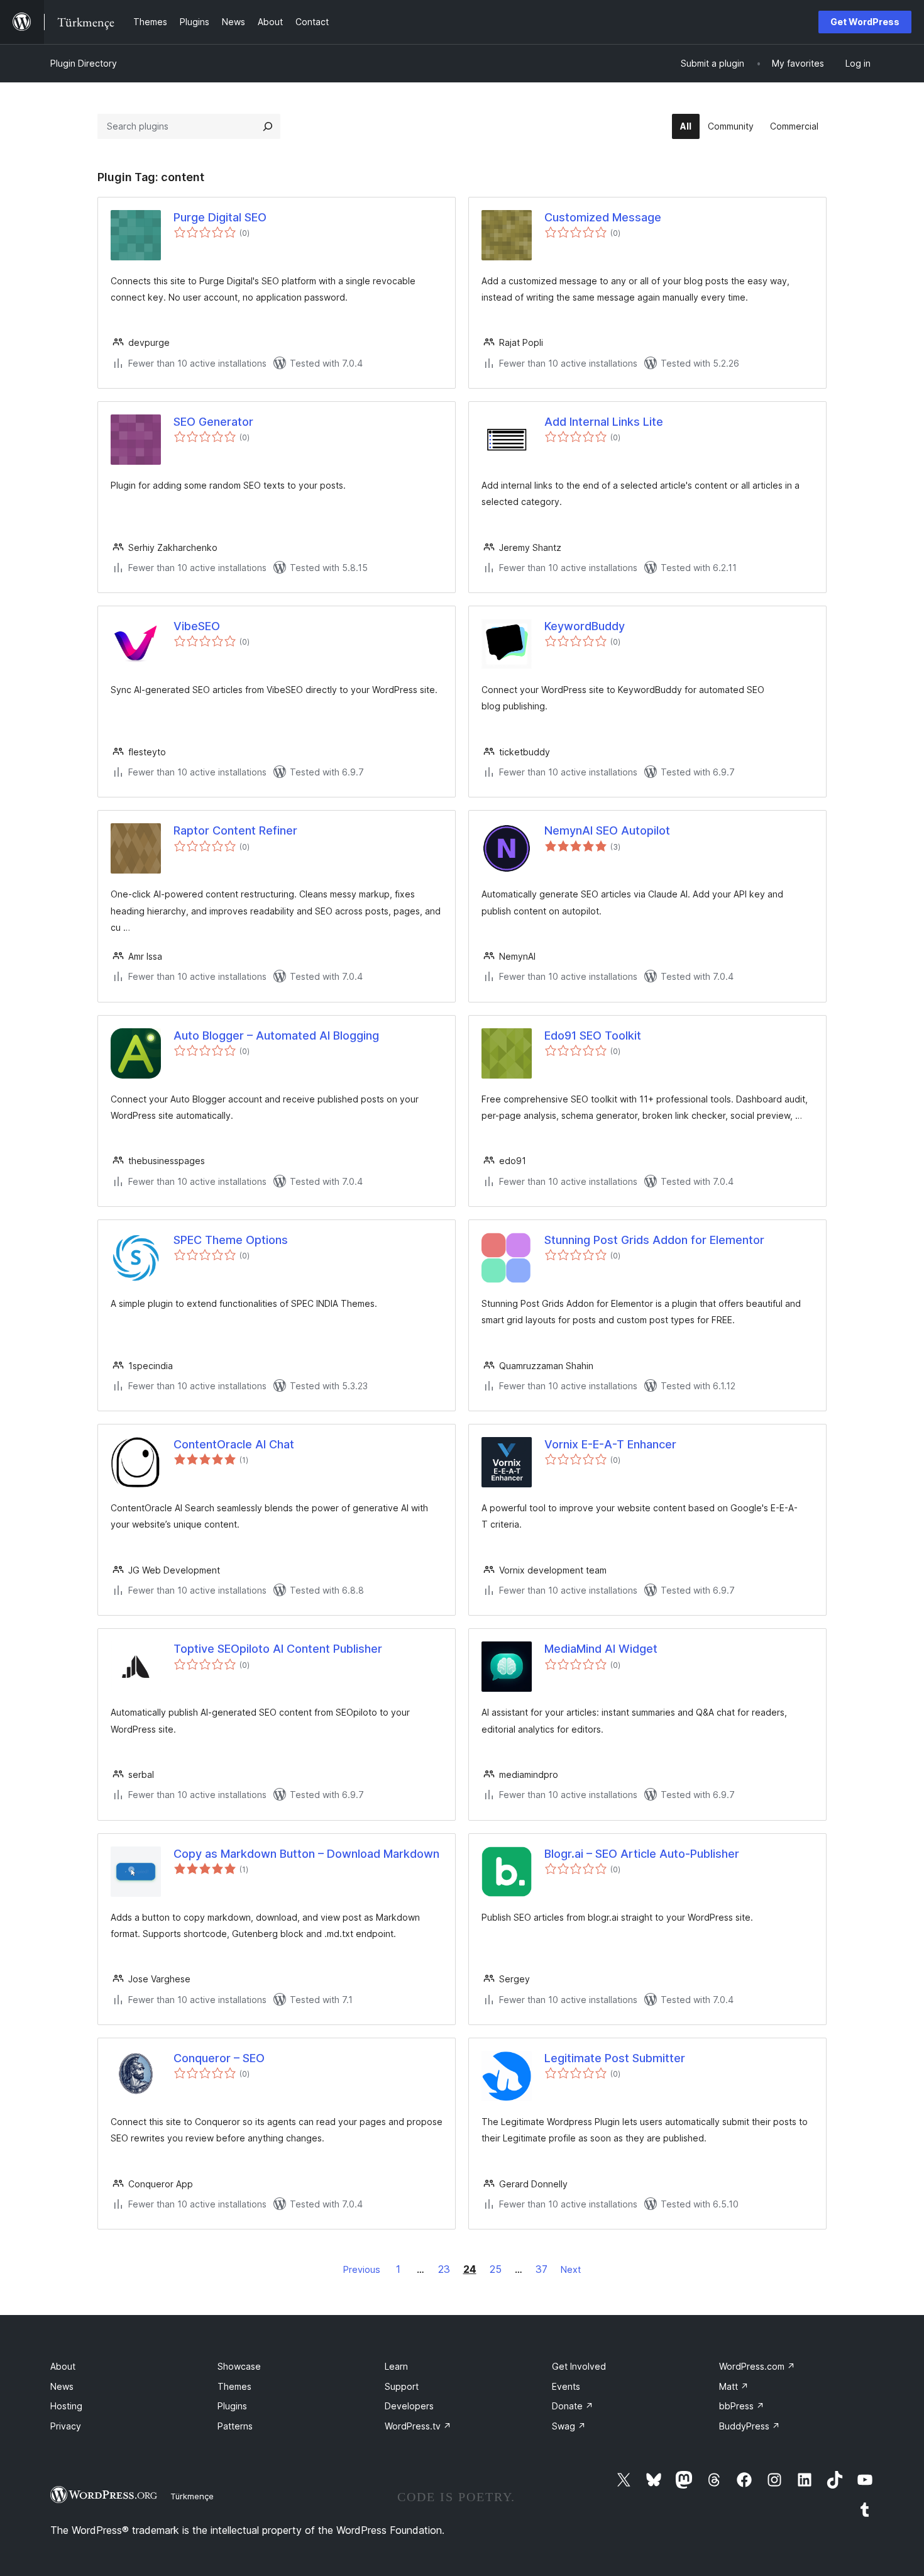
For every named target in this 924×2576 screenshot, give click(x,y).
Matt (734, 2386)
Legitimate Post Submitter (615, 2058)
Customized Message (603, 217)
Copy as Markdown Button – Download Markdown (306, 1854)
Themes (234, 2386)
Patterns (235, 2426)
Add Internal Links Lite (604, 422)
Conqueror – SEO (219, 2058)
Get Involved (579, 2366)
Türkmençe (192, 2496)
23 (444, 2269)
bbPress (742, 2406)
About (63, 2366)
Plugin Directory (84, 63)
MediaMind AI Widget (601, 1649)
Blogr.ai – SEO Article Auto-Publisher (642, 1854)
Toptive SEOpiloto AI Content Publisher (278, 1649)
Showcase (239, 2366)
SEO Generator (213, 422)
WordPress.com (757, 2366)
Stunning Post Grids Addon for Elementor (654, 1240)
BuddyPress (750, 2426)
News (62, 2386)
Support (402, 2386)
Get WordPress (865, 22)
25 (496, 2269)
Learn (396, 2366)
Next (571, 2269)
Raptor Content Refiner (235, 830)
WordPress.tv (418, 2426)
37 (542, 2269)
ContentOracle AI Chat (234, 1444)
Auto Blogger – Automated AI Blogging (276, 1035)
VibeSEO (197, 626)
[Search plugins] (268, 126)
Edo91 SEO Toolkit (593, 1035)
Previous (362, 2269)
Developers (409, 2406)
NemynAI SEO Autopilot (607, 830)
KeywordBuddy (585, 626)
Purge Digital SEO (220, 217)
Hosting (66, 2406)
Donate (573, 2406)
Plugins (232, 2406)
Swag (569, 2426)
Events (566, 2386)
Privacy (66, 2426)
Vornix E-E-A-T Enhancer (610, 1444)
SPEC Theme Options (231, 1240)
